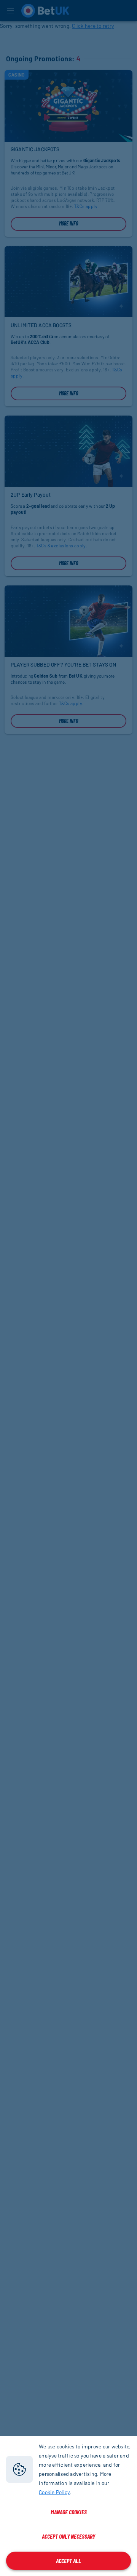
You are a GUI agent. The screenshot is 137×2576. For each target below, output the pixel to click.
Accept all (68, 2561)
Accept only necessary (68, 2536)
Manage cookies (69, 2512)
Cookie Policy (54, 2492)
